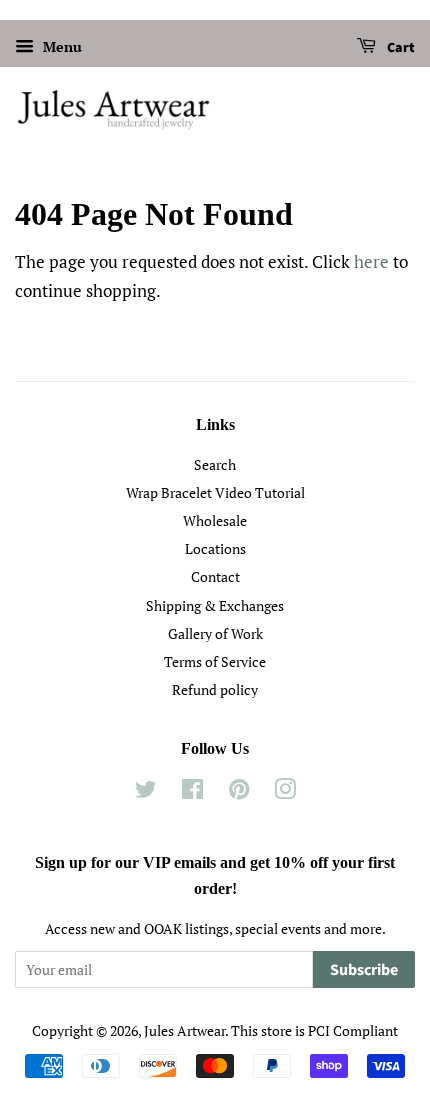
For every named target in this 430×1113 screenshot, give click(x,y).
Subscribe (364, 970)
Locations (215, 548)
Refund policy (215, 689)
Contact (215, 576)
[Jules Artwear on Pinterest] (239, 792)
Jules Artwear (184, 1030)
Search (215, 464)
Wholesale (215, 520)
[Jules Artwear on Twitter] (146, 792)
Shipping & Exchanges (215, 605)
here (371, 261)
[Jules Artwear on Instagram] (285, 792)
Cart (399, 48)
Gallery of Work (215, 633)
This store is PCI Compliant (314, 1030)
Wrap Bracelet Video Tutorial (215, 492)
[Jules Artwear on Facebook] (192, 792)
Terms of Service (215, 661)
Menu (60, 46)
